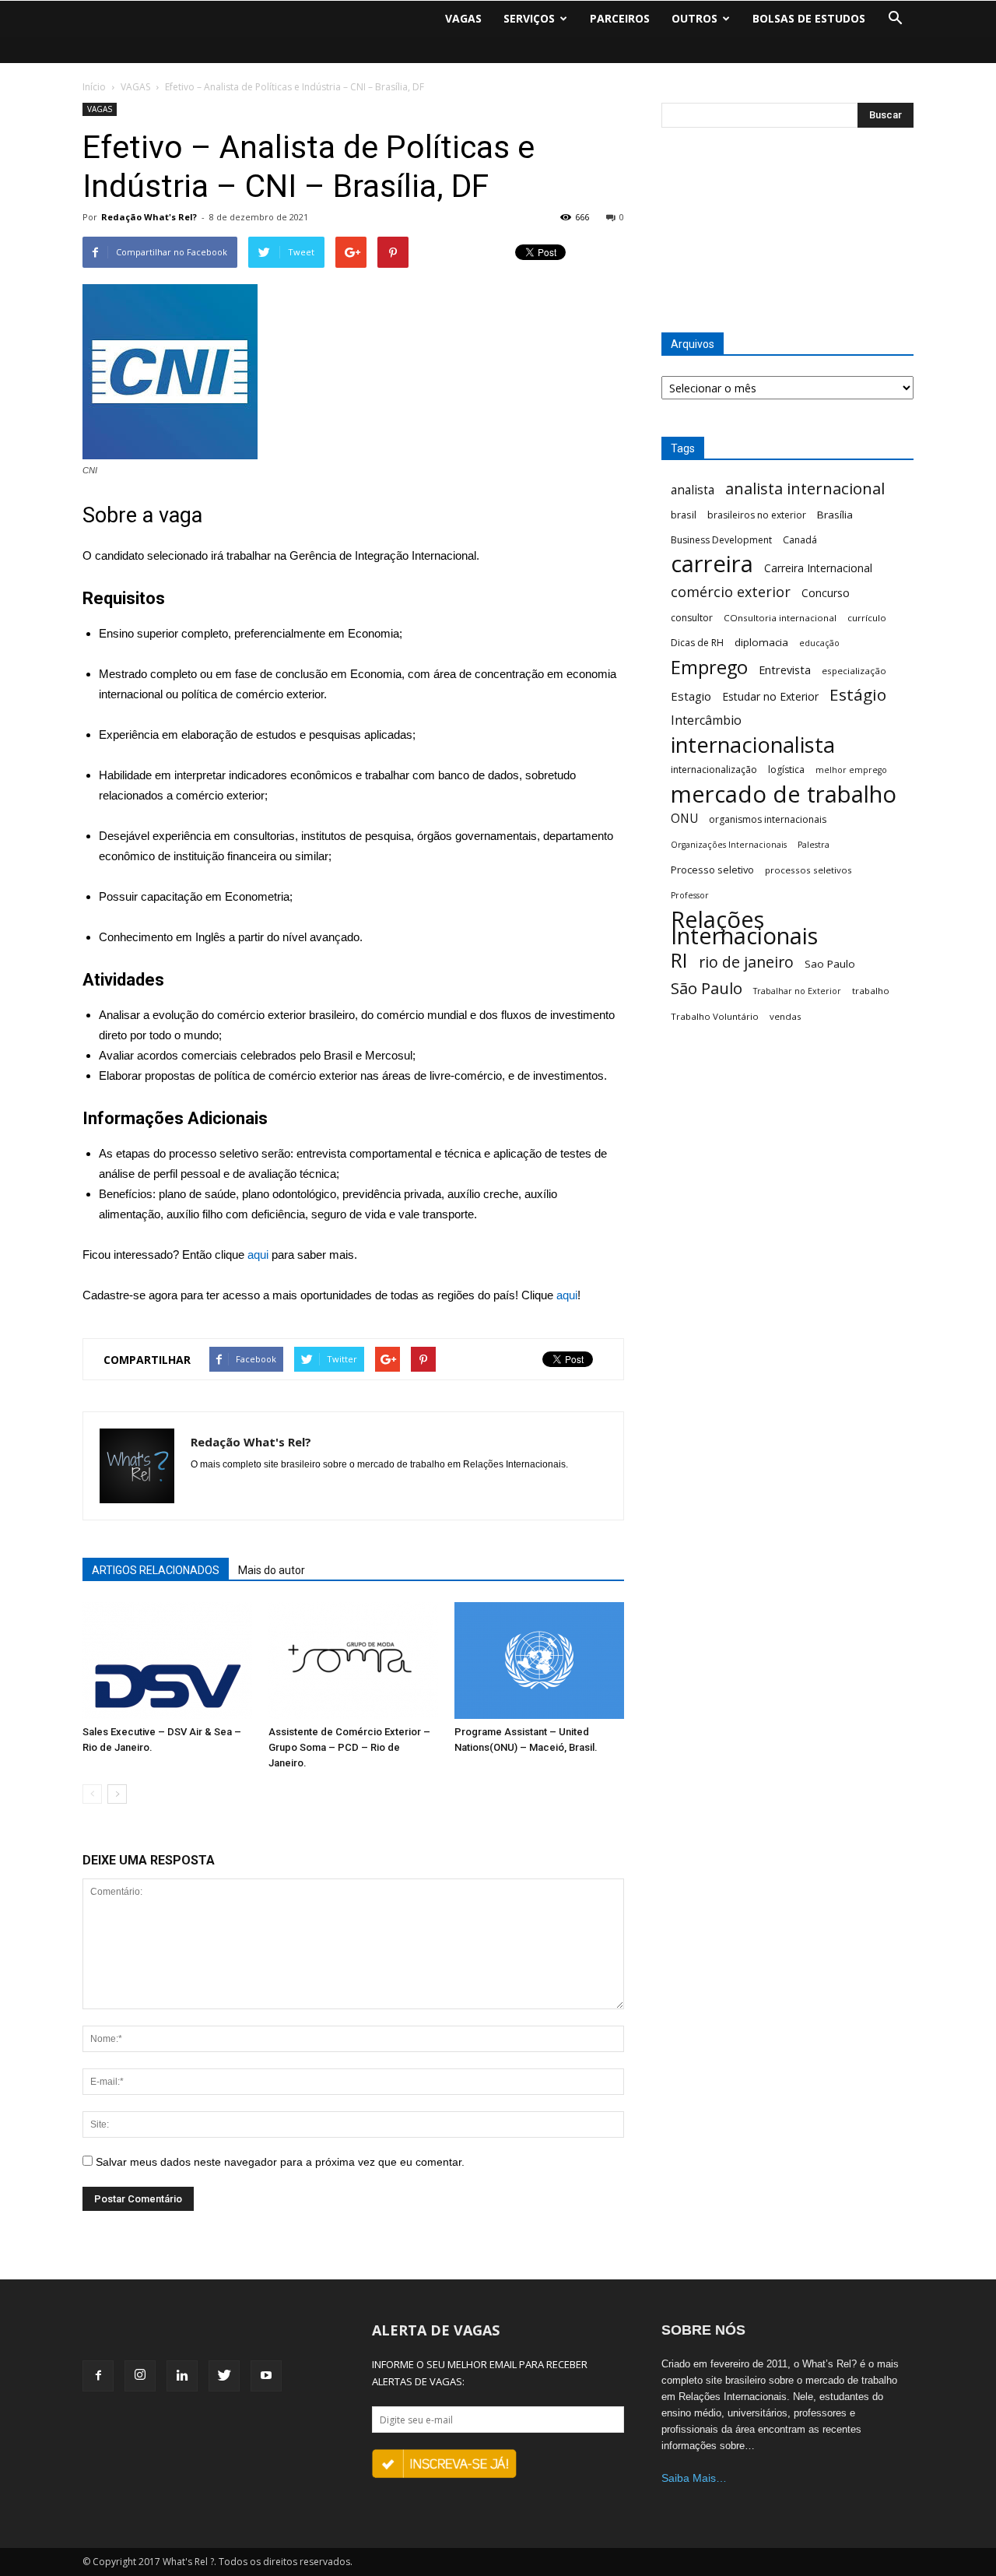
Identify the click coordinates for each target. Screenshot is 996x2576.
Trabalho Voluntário (715, 1016)
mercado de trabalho (784, 794)
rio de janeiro (746, 962)
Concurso (826, 593)
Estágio (858, 695)
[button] (895, 19)
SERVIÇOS (529, 18)
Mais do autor (272, 1570)
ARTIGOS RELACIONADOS (156, 1570)
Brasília (835, 515)
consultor (692, 618)
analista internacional (805, 488)
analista (693, 490)
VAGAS (463, 18)
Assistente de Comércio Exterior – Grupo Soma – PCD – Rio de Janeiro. (349, 1747)
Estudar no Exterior (770, 696)
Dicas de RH (697, 643)
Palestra (814, 845)
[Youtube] (266, 2376)
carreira (712, 564)
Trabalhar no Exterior (797, 991)
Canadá (800, 540)
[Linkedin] (182, 2376)
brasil (684, 515)
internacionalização (714, 770)
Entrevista (785, 669)
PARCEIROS (620, 18)
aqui (258, 1255)
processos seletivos (808, 870)
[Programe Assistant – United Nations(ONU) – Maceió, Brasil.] (539, 1661)
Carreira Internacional (818, 568)
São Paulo (707, 988)
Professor (690, 895)
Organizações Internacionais (729, 845)
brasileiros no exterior (757, 515)
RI (679, 960)
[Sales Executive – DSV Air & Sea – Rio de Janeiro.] (167, 1661)
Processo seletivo (712, 870)
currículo (867, 618)
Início (94, 87)
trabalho (871, 991)
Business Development (721, 540)
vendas (786, 1016)
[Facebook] (98, 2376)
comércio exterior (731, 592)
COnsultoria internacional (780, 618)
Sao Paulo (830, 964)
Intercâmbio (706, 720)
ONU (684, 819)
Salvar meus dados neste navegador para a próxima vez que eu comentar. (280, 2162)
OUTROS (694, 18)
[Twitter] (224, 2376)
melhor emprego (851, 770)
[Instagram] (140, 2376)
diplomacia (761, 642)
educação (819, 643)
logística (786, 770)
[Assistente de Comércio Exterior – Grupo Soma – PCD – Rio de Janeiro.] (353, 1661)
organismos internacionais (768, 819)
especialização (854, 671)
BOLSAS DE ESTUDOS (809, 18)
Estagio (691, 696)
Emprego (709, 668)
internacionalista (753, 745)
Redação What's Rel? (149, 217)
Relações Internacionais (744, 928)
